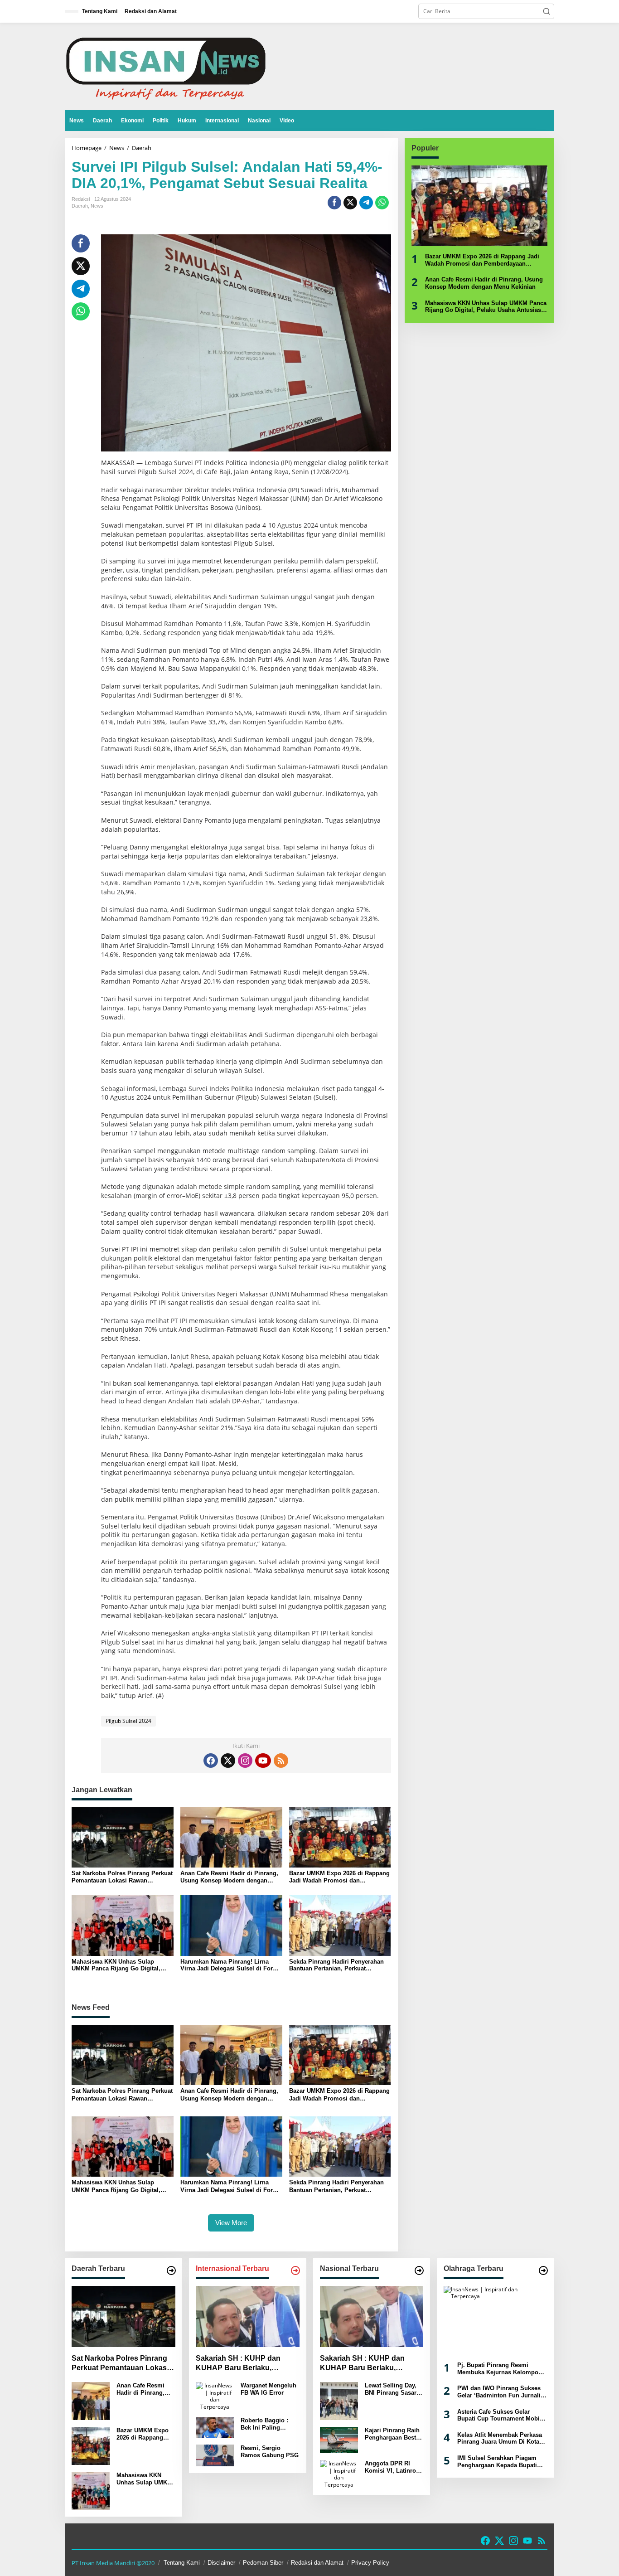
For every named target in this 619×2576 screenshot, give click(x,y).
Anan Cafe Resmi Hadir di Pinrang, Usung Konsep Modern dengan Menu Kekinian (229, 1877)
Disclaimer (221, 2563)
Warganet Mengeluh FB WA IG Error (268, 2389)
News (97, 206)
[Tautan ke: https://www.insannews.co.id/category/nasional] (419, 2270)
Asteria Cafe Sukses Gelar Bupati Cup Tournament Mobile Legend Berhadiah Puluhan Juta (501, 2415)
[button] (546, 11)
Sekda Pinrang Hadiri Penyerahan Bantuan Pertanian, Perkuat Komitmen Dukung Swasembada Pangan (336, 1965)
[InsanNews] (166, 66)
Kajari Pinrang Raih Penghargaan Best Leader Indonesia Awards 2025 (392, 2434)
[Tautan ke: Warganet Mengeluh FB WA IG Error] (215, 2395)
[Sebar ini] (334, 203)
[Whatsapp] (382, 203)
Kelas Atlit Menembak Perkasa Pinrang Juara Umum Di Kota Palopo (500, 2438)
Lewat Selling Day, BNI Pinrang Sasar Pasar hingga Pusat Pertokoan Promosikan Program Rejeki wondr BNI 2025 (392, 2389)
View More (231, 2223)
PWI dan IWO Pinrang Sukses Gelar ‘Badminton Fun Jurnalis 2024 (501, 2392)
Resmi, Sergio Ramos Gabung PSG (270, 2452)
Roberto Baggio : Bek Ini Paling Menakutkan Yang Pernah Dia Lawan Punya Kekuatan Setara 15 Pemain (266, 2424)
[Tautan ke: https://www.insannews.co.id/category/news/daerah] (171, 2270)
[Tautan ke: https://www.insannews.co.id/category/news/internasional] (295, 2270)
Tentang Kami (182, 2563)
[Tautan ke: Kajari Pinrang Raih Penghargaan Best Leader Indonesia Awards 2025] (339, 2439)
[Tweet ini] (350, 203)
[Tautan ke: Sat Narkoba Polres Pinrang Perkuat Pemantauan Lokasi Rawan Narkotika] (123, 2317)
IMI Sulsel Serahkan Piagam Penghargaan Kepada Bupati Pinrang (497, 2462)
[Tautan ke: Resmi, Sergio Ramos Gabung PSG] (215, 2455)
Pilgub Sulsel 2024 (128, 1721)
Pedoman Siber (263, 2563)
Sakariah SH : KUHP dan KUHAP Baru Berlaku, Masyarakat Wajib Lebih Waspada (238, 2364)
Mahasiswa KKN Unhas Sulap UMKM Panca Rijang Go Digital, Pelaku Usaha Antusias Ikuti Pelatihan (116, 1965)
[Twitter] (228, 1761)
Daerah (80, 206)
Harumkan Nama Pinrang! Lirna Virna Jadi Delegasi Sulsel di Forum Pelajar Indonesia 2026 (231, 1965)
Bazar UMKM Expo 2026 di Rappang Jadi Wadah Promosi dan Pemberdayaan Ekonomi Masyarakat (339, 1877)
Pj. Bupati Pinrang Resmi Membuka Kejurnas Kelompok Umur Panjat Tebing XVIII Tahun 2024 (499, 2369)
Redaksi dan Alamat (317, 2563)
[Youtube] (263, 1761)
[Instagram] (245, 1761)
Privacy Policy (370, 2563)
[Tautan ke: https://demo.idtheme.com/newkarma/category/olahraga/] (543, 2270)
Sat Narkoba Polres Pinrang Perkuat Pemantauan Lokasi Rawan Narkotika (122, 1877)
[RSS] (281, 1761)
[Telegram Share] (366, 203)
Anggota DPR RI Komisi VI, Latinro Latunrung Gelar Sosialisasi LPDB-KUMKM (390, 2467)
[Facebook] (211, 1761)
